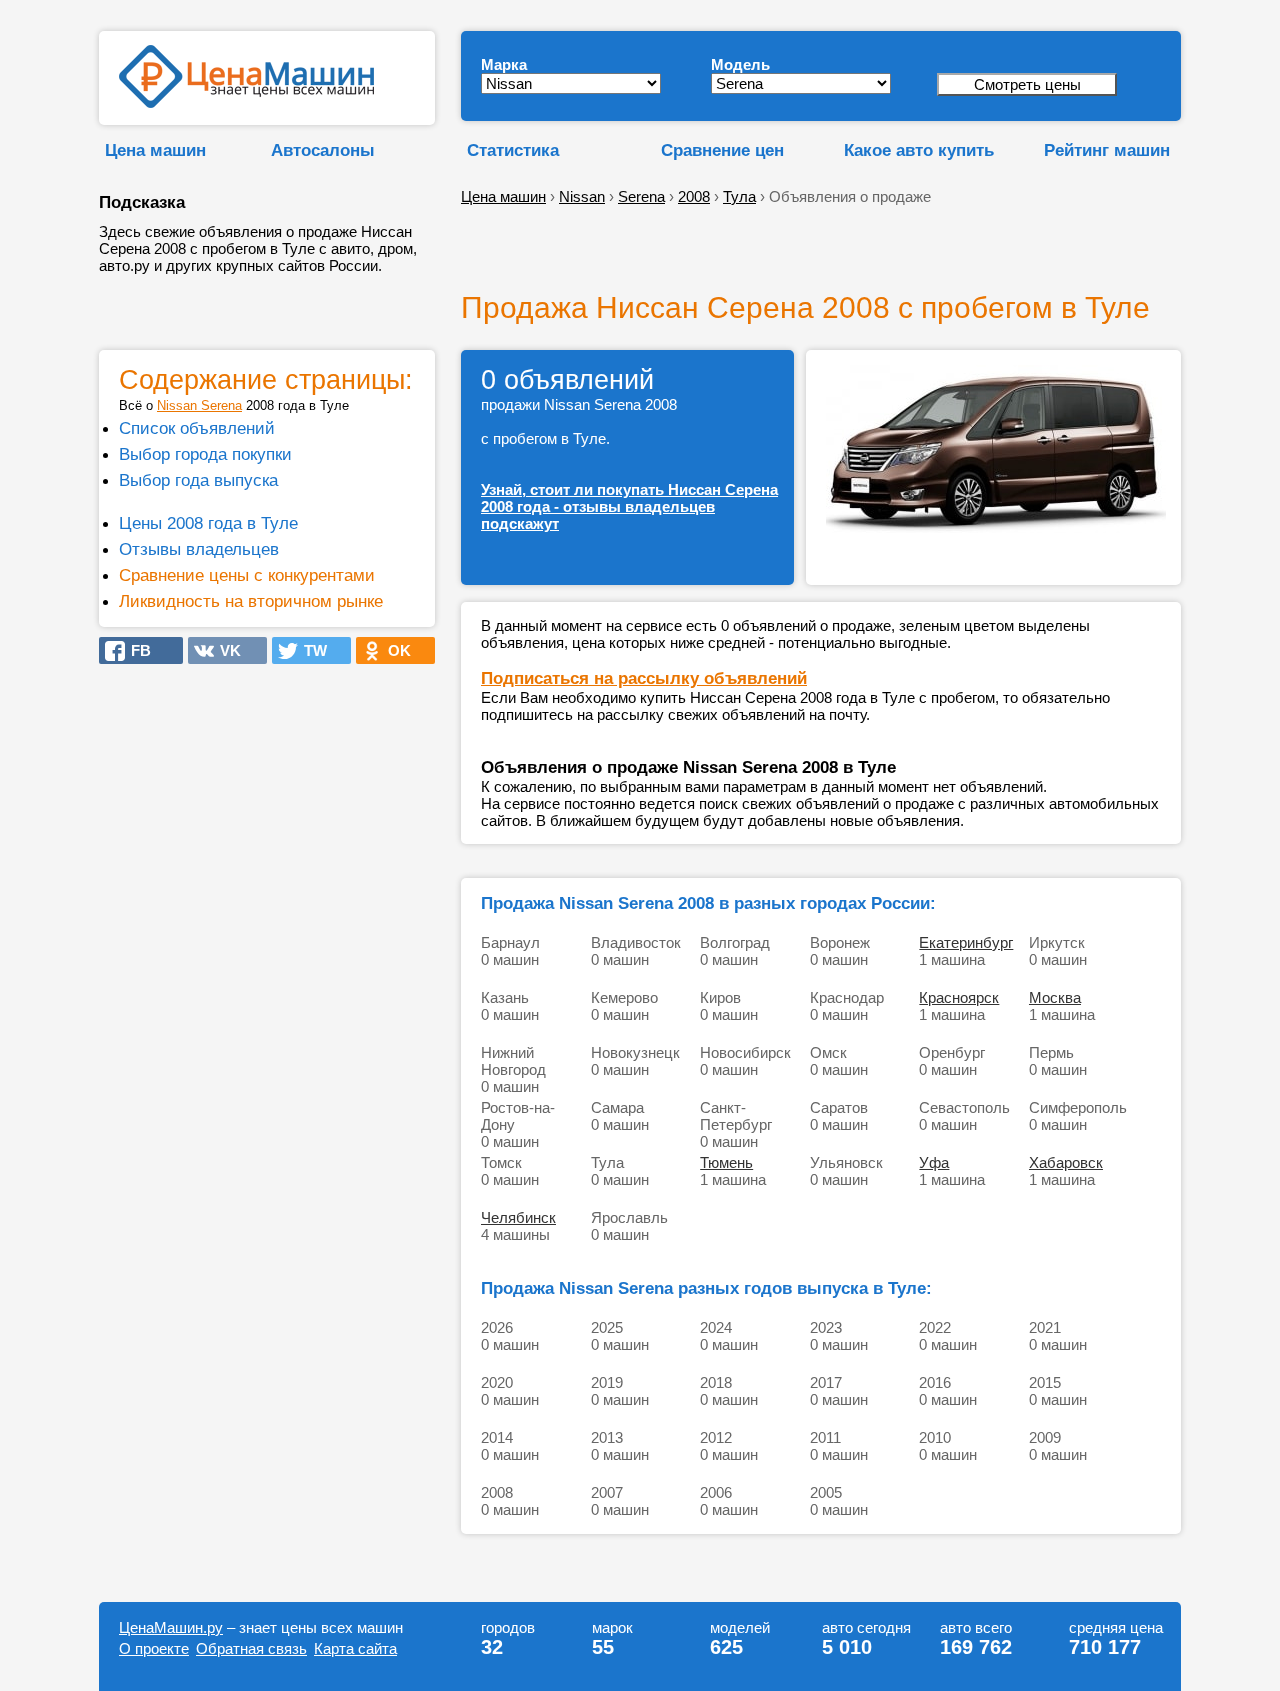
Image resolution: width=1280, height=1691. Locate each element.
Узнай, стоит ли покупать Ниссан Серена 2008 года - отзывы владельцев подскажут (629, 506)
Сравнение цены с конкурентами (247, 575)
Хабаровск (1066, 1162)
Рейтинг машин (1107, 150)
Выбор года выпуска (198, 480)
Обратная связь (251, 1648)
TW (309, 650)
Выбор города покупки (205, 454)
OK (393, 650)
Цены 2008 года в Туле (208, 523)
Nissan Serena (199, 405)
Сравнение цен (722, 150)
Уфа (934, 1162)
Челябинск (518, 1217)
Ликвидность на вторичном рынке (251, 601)
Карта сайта (355, 1648)
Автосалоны (323, 150)
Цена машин (155, 150)
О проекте (154, 1648)
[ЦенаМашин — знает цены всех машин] (246, 102)
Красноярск (959, 997)
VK (224, 650)
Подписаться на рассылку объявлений (644, 678)
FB (135, 650)
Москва (1055, 997)
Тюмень (726, 1162)
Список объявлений (197, 428)
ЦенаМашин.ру (171, 1627)
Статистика (513, 150)
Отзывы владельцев (199, 549)
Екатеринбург (966, 942)
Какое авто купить (919, 150)
